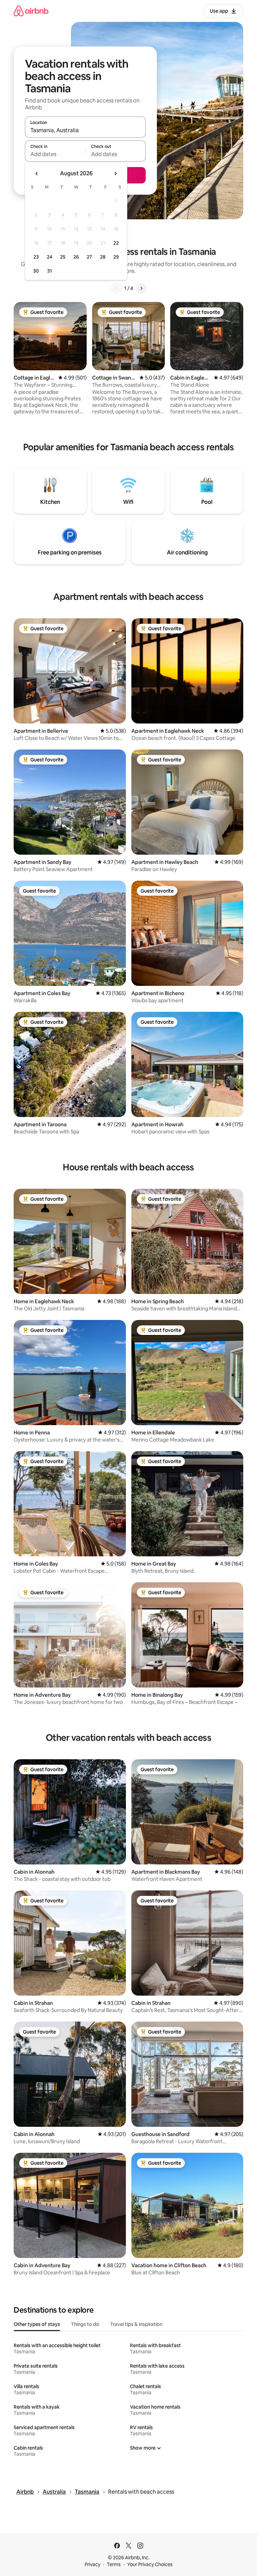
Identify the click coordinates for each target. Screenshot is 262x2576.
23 (36, 257)
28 (103, 257)
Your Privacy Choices (150, 2564)
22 (116, 243)
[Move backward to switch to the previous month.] (37, 174)
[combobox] (85, 130)
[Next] (141, 288)
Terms (114, 2564)
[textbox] (55, 154)
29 (116, 257)
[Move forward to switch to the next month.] (115, 174)
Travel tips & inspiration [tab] (136, 2324)
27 (89, 257)
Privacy (92, 2564)
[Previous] (116, 288)
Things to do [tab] (85, 2324)
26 (76, 257)
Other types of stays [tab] (37, 2324)
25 (63, 257)
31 (49, 271)
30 (36, 271)
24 (49, 257)
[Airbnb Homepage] (31, 11)
